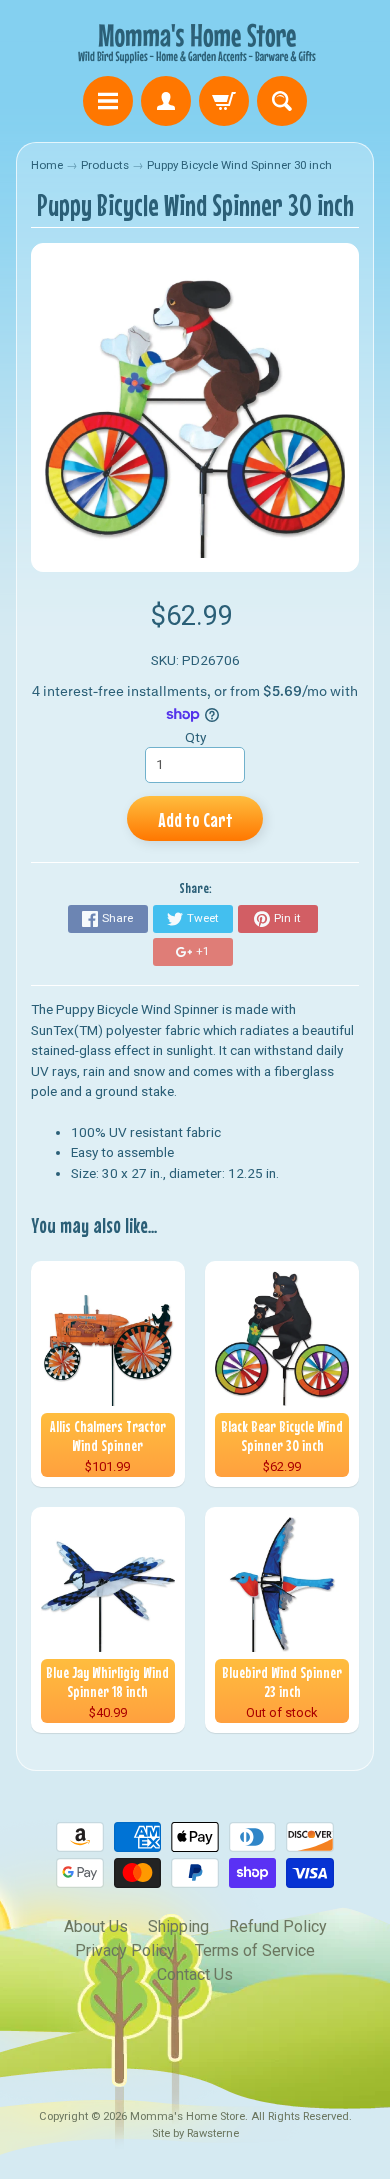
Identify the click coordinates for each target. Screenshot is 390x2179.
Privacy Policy (125, 1950)
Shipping (178, 1926)
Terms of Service (255, 1950)
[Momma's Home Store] (195, 41)
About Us (96, 1926)
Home (47, 165)
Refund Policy (278, 1926)
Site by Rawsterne (195, 2133)
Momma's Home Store (187, 2116)
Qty (195, 737)
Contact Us (195, 1974)
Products (105, 165)
